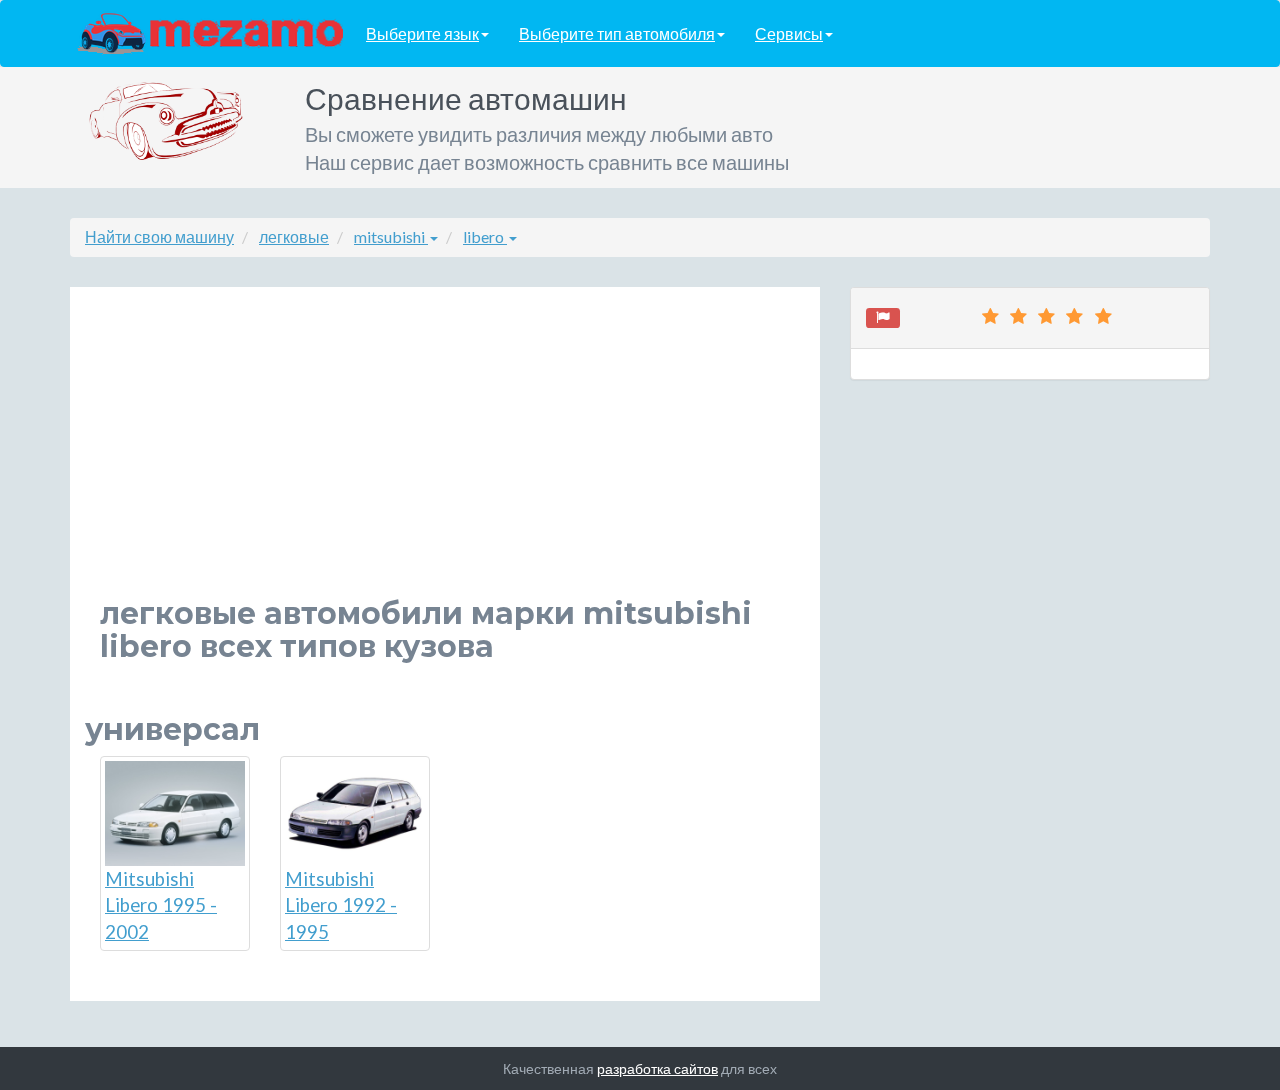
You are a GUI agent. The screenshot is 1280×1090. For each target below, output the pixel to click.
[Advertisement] (445, 457)
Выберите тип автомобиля (617, 33)
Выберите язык (422, 33)
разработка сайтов (657, 1068)
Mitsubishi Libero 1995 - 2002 (161, 905)
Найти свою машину (159, 236)
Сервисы (789, 33)
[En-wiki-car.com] (210, 32)
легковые (294, 236)
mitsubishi (391, 236)
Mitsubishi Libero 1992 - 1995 (341, 905)
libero (485, 236)
